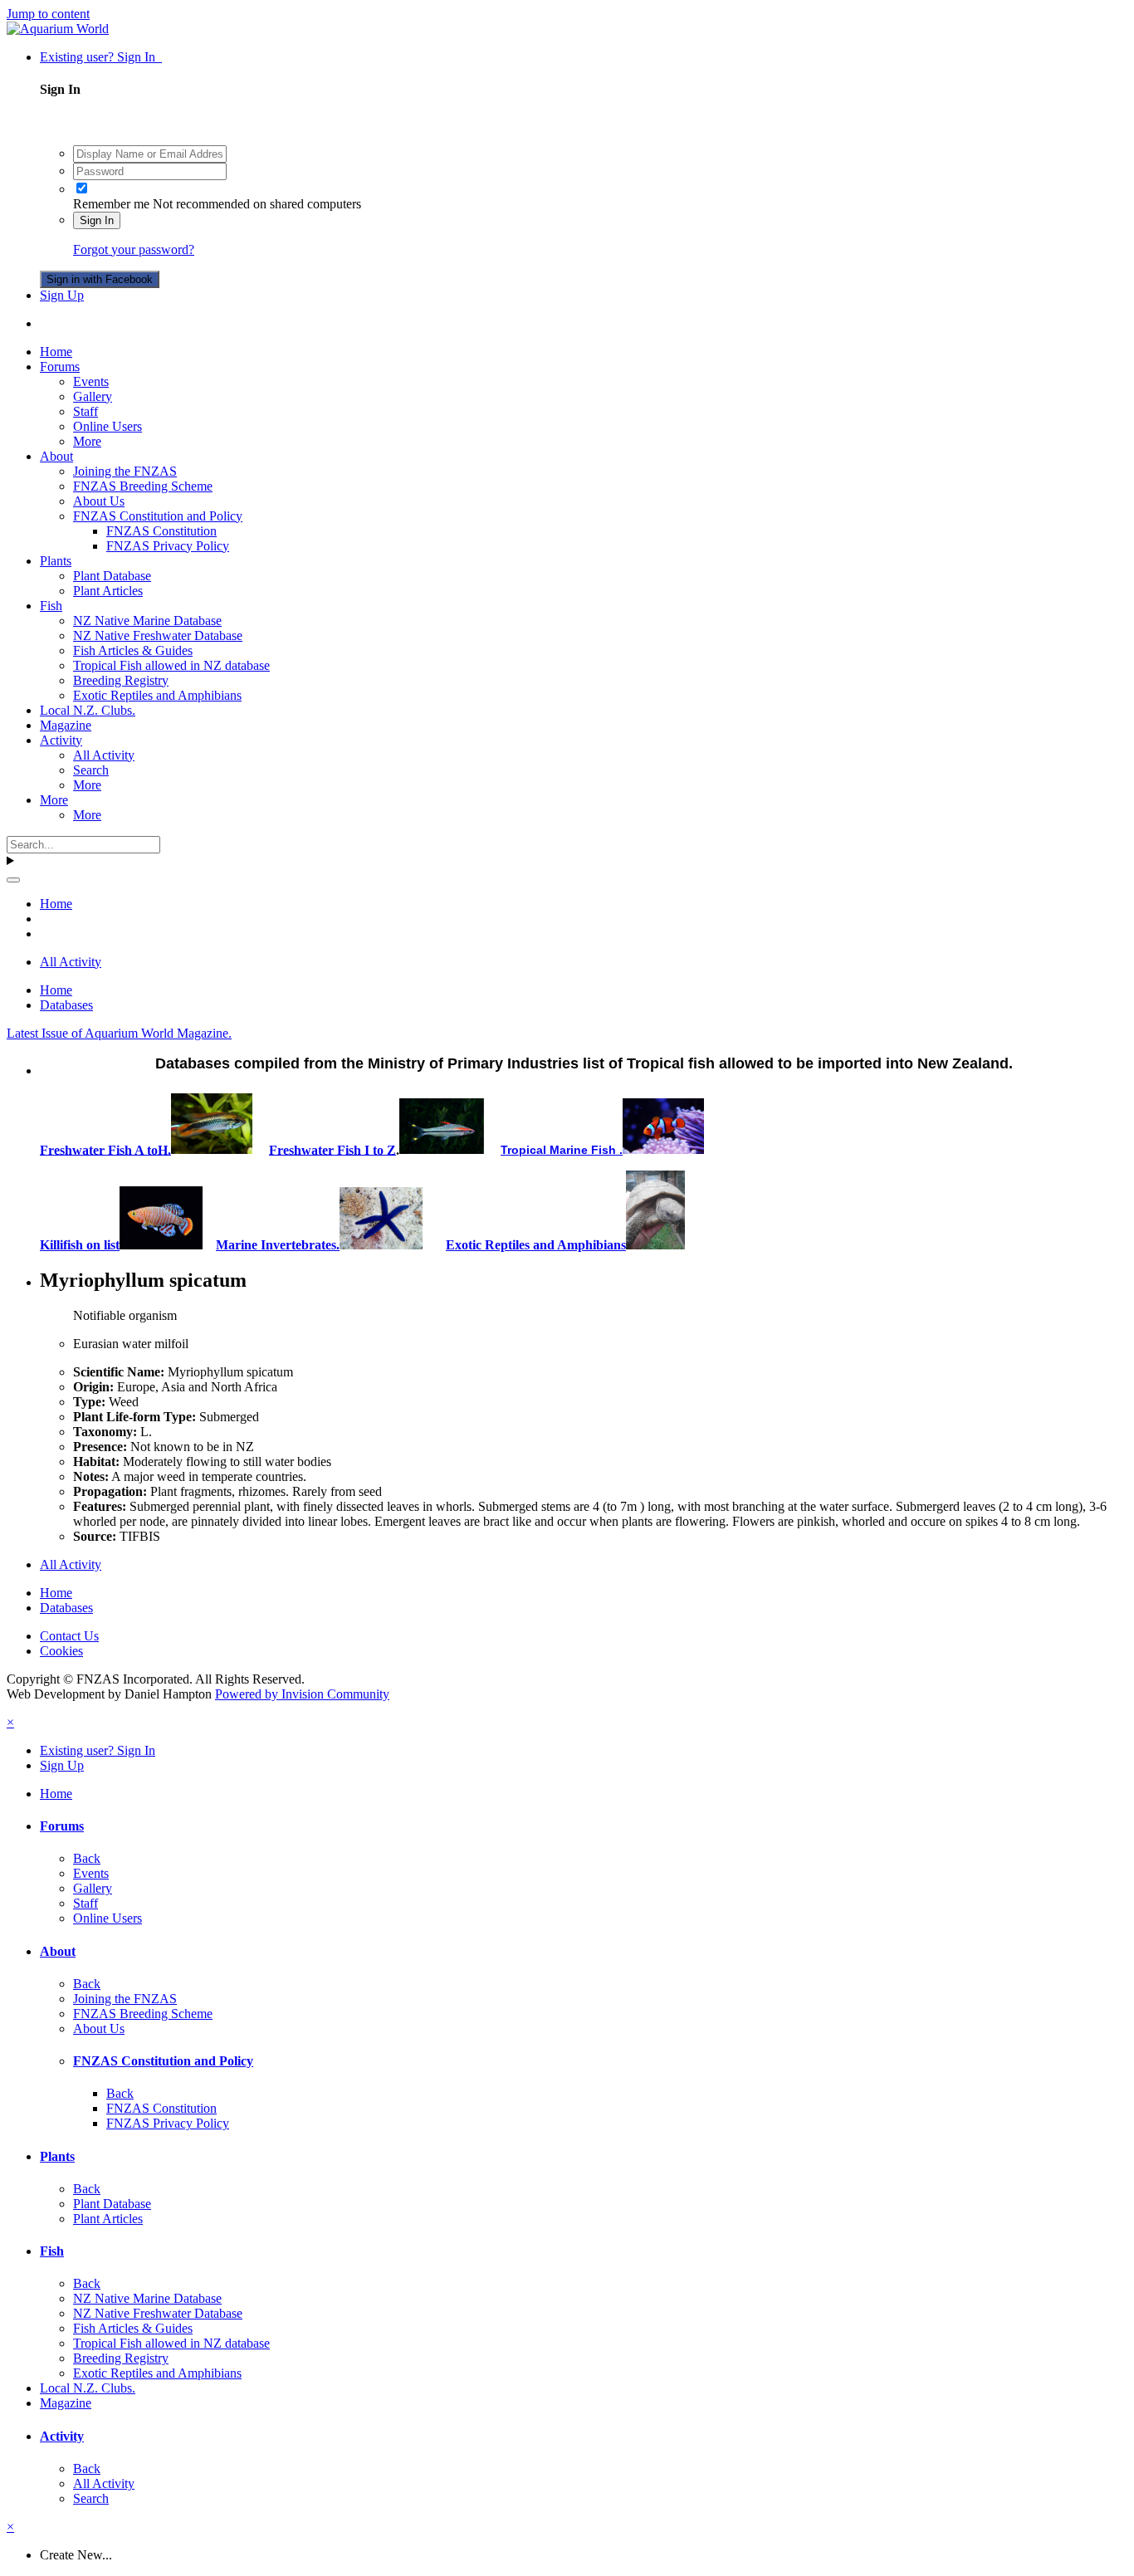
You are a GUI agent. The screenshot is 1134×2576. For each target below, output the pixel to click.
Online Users (108, 426)
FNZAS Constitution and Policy (158, 516)
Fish (51, 606)
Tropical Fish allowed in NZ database (171, 665)
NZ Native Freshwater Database (158, 635)
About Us (99, 501)
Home (56, 352)
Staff (86, 411)
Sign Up (62, 295)
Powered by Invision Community (302, 1694)
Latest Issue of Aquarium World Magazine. (119, 1033)
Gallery (93, 396)
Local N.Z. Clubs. (88, 710)
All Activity (104, 755)
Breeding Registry (121, 680)
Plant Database (112, 576)
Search (91, 770)
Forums (60, 367)
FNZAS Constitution (161, 531)
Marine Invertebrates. (278, 1245)
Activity (61, 740)
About (56, 456)
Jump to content (48, 14)
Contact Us (69, 1636)
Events (91, 381)
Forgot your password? (134, 249)
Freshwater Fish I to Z (332, 1149)
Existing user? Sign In (101, 57)
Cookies (61, 1651)
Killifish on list (80, 1245)
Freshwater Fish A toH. (105, 1149)
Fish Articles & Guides (133, 650)
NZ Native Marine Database (147, 621)
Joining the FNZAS (125, 471)
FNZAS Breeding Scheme (143, 486)
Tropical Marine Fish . (562, 1150)
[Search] (13, 880)
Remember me (111, 204)
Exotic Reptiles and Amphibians (157, 695)
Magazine (66, 725)
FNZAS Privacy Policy (168, 546)
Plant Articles (108, 591)
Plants (56, 561)
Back (87, 1858)
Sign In (97, 220)
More (87, 441)
